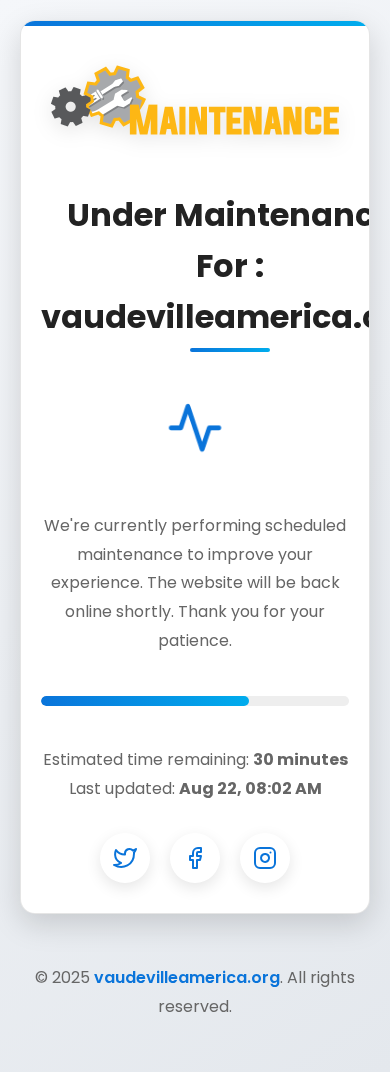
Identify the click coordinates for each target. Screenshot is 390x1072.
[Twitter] (125, 858)
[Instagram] (265, 858)
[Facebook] (195, 858)
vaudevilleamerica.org (187, 977)
